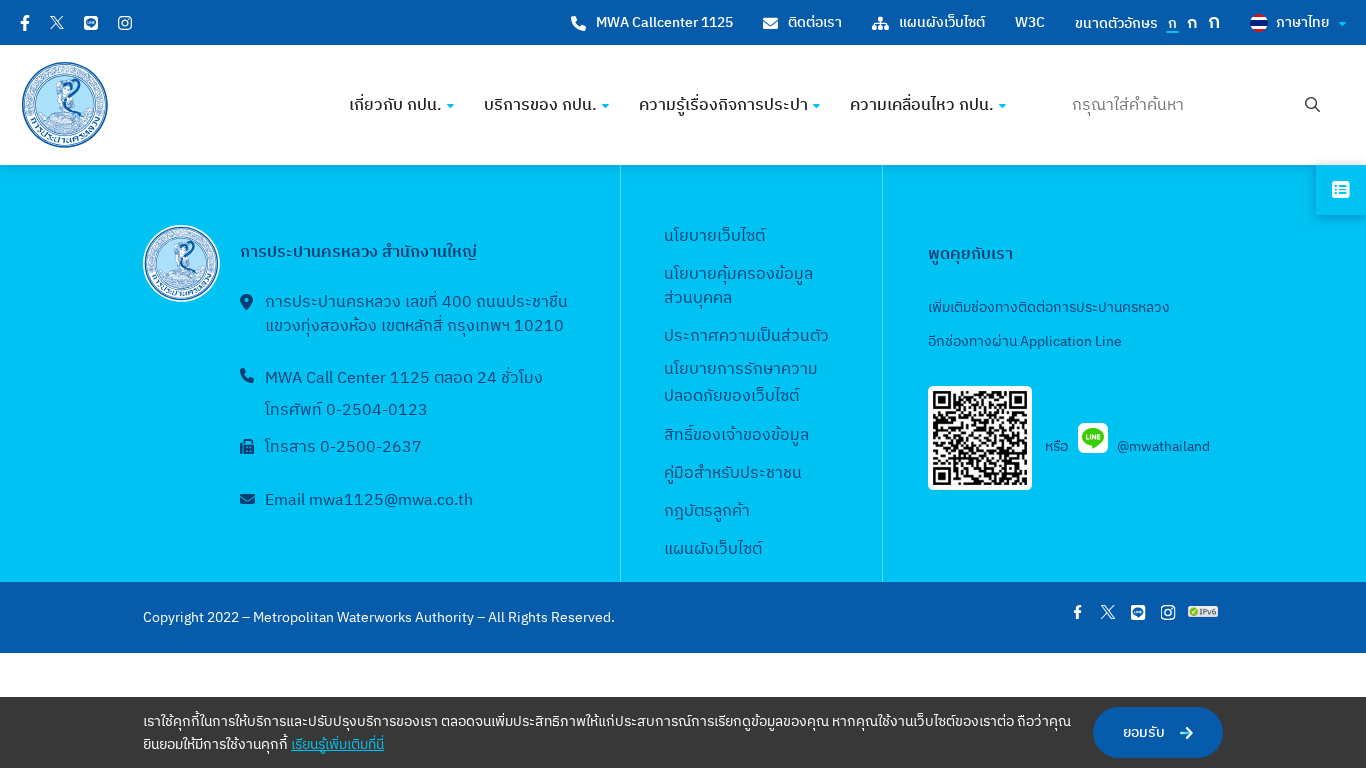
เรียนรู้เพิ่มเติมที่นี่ (337, 744)
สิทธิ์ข (683, 435)
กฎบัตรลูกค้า (707, 511)
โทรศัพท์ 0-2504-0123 (346, 410)
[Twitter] (57, 22)
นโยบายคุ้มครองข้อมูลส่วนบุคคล (738, 286)
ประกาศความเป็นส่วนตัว (746, 336)
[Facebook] (25, 23)
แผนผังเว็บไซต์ (942, 22)
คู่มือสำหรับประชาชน (733, 473)
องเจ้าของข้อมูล (755, 435)
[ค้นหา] (1312, 105)
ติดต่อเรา (815, 22)
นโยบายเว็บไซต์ (714, 236)
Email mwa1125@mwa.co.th (369, 500)
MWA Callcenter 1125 (664, 22)
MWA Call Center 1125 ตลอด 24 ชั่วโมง (404, 378)
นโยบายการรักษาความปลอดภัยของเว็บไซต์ (741, 383)
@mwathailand (1163, 446)
